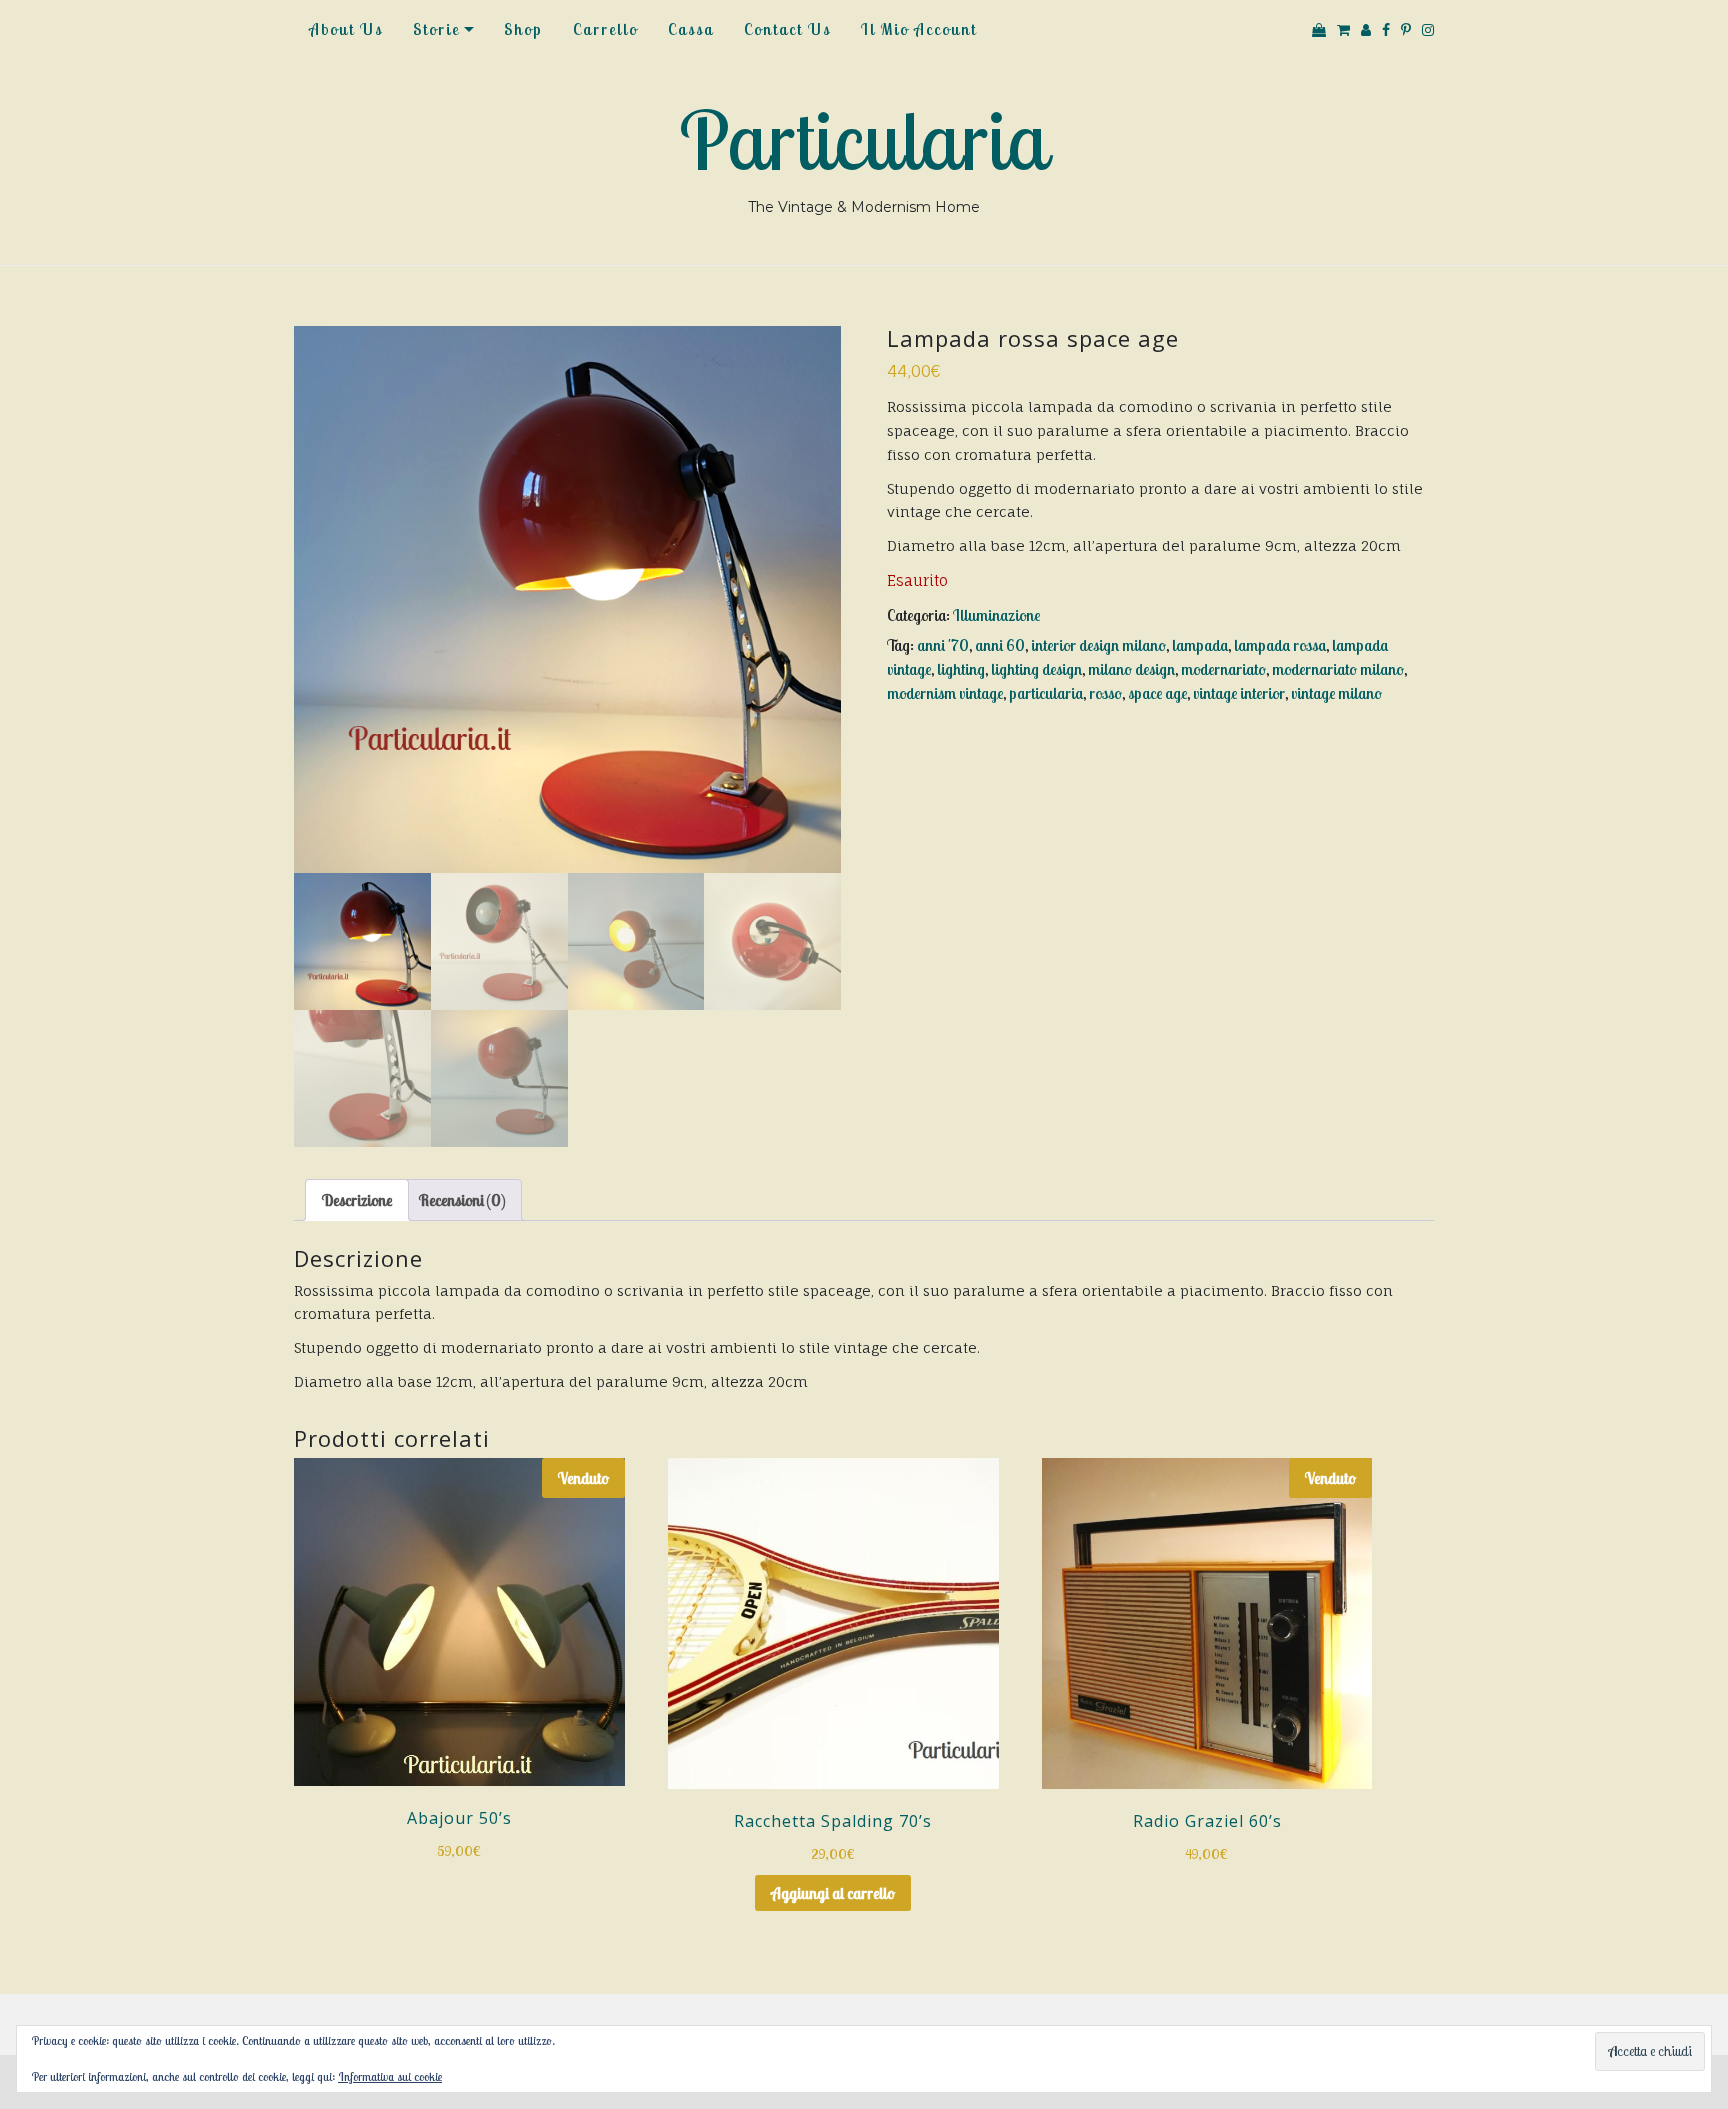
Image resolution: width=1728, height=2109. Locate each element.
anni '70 (943, 645)
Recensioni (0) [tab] (462, 1200)
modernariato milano (1338, 669)
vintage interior (1239, 693)
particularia (1046, 693)
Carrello (605, 29)
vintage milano (1336, 693)
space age (1157, 693)
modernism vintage (945, 693)
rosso (1105, 693)
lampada (1200, 645)
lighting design (1036, 669)
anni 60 (1000, 645)
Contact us (787, 29)
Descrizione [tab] (357, 1200)
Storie (436, 29)
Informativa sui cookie (390, 2076)
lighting (961, 669)
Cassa (691, 29)
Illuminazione (996, 615)
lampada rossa (1280, 645)
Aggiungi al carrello (833, 1893)
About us (346, 29)
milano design (1131, 669)
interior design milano (1098, 645)
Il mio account (919, 29)
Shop (523, 29)
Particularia (864, 140)
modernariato (1223, 669)
